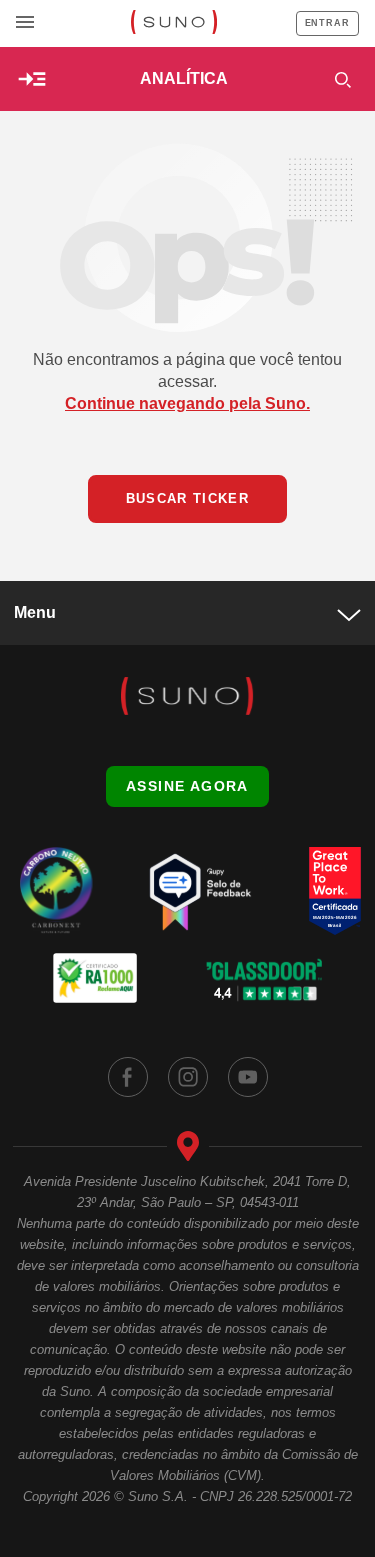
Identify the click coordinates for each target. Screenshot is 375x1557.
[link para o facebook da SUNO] (128, 1077)
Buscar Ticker (187, 498)
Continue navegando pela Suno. (187, 403)
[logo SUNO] (174, 24)
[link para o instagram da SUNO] (188, 1077)
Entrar (327, 23)
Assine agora (187, 786)
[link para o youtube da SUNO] (248, 1077)
